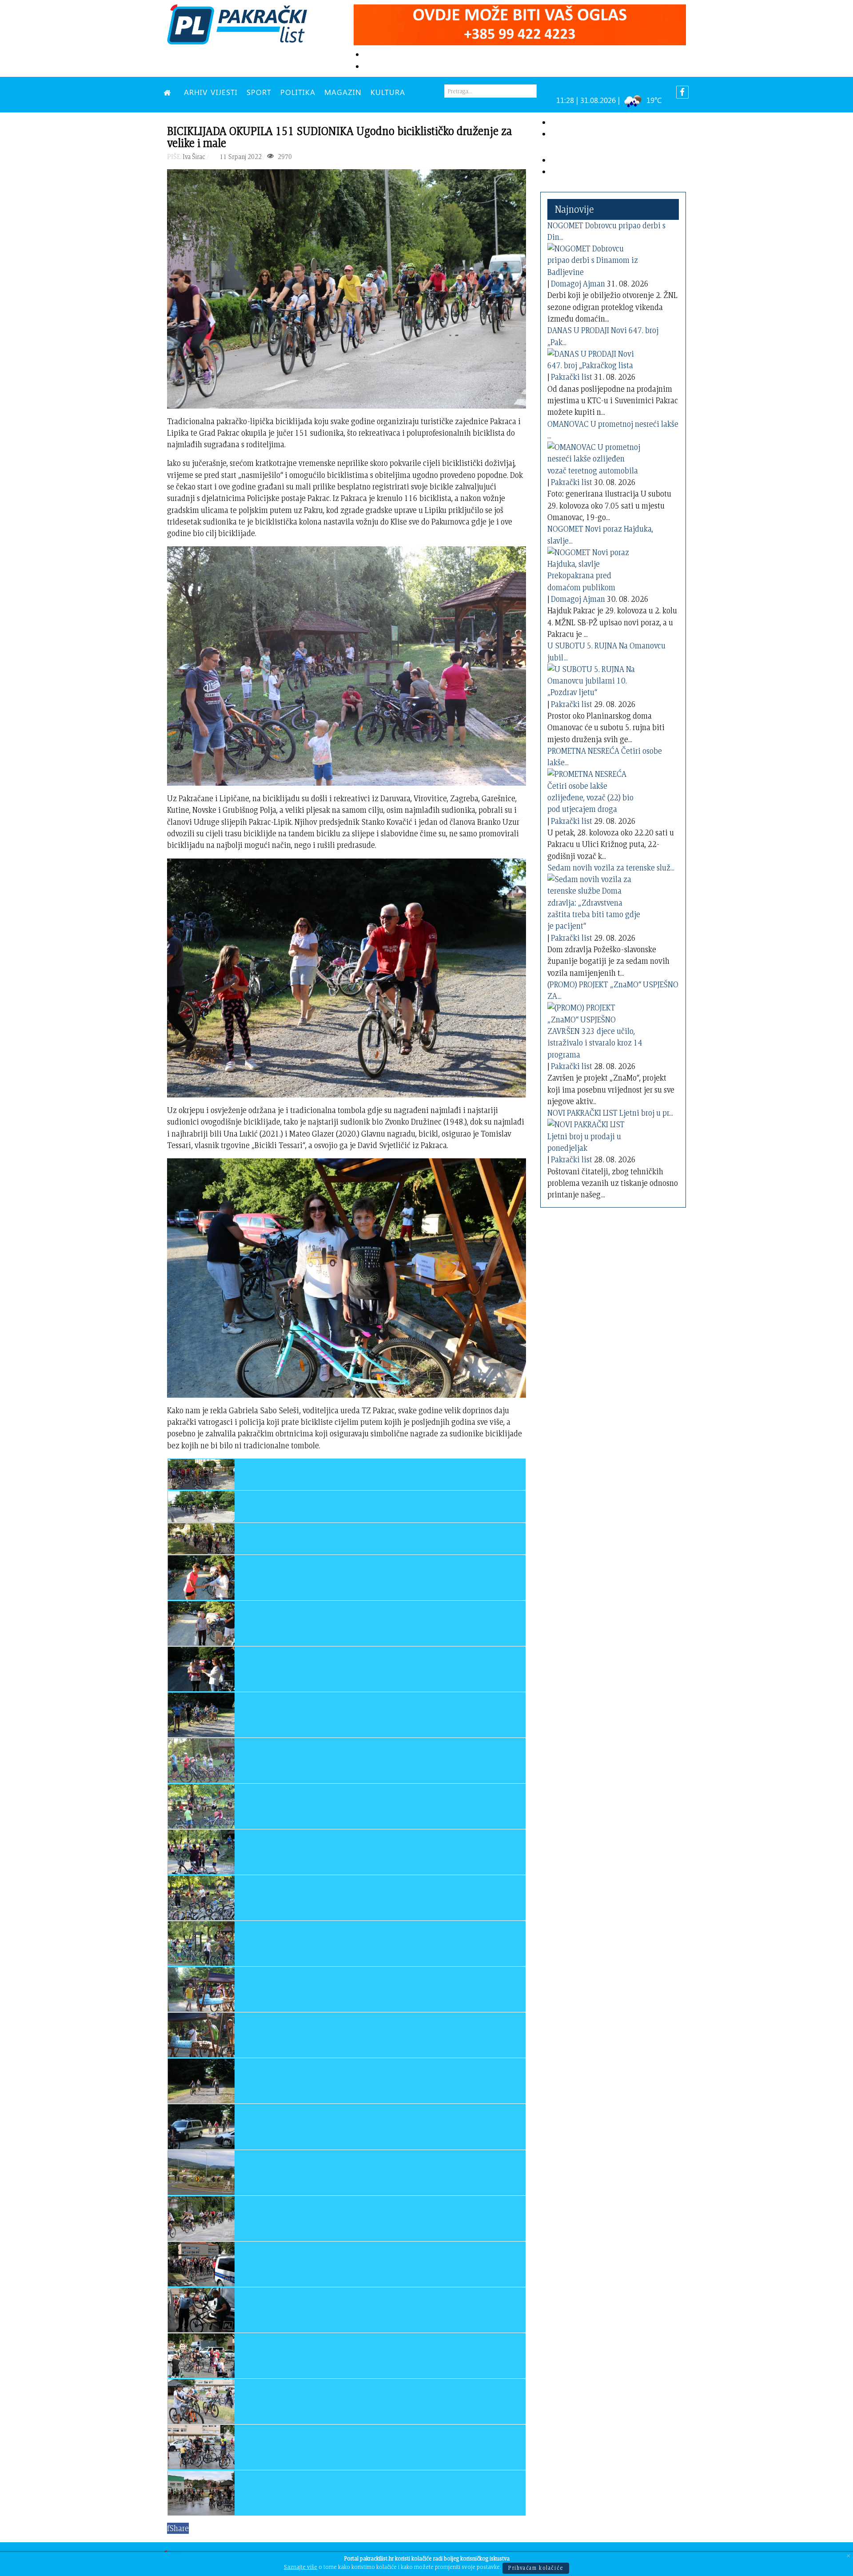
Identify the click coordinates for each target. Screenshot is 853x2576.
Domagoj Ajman (578, 284)
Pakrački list (572, 377)
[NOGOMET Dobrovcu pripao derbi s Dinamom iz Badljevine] (596, 259)
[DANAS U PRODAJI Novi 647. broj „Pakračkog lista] (596, 358)
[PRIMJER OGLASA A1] (520, 23)
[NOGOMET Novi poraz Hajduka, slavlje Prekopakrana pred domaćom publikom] (596, 568)
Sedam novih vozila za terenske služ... (611, 868)
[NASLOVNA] (169, 92)
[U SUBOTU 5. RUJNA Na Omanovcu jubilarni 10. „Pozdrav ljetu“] (596, 679)
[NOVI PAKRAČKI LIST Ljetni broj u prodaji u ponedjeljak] (596, 1135)
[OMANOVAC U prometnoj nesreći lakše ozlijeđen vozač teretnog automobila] (596, 457)
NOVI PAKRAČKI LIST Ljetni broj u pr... (610, 1113)
